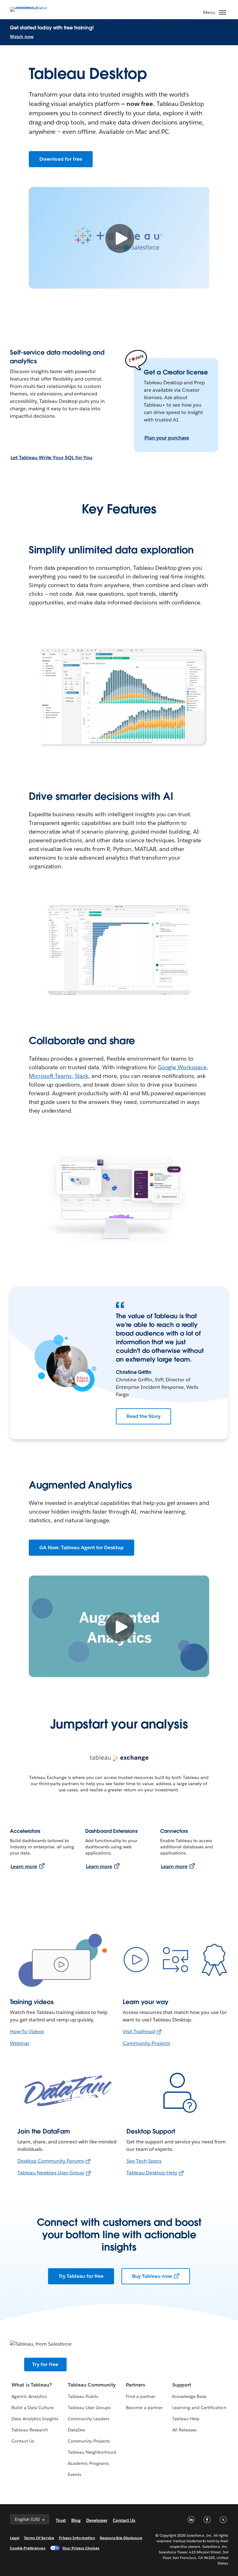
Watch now (22, 37)
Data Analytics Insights (35, 2419)
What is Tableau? (31, 2385)
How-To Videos (27, 2031)
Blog (76, 2520)
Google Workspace (182, 1067)
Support (182, 2385)
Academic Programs (88, 2463)
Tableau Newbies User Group (51, 2173)
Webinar (20, 2043)
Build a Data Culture (32, 2408)
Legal (15, 2538)
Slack (82, 1076)
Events (75, 2474)
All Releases (184, 2430)
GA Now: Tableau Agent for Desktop (82, 1547)
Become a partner (144, 2408)
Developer (97, 2520)
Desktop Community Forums (51, 2161)
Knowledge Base (189, 2396)
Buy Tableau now (152, 2276)
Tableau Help (186, 2419)
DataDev (77, 2430)
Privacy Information (77, 2538)
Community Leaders (88, 2419)
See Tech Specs (144, 2161)
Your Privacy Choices (81, 2548)
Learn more (24, 1866)
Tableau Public (83, 2396)
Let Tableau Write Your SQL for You (51, 458)
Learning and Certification (199, 2408)
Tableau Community (92, 2385)
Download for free (61, 159)
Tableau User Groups (89, 2408)
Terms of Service (39, 2538)
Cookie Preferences (28, 2548)
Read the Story (143, 1416)
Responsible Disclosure (121, 2538)
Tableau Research (30, 2430)
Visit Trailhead (139, 2031)
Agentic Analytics (29, 2396)
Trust (61, 2520)
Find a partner (141, 2396)
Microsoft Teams (50, 1076)
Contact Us (23, 2441)
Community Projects (146, 2043)
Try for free (45, 2364)
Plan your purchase (167, 438)
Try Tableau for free (81, 2276)
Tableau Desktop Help (152, 2173)
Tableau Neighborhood (92, 2452)
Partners (135, 2385)
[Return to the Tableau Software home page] (32, 9)
